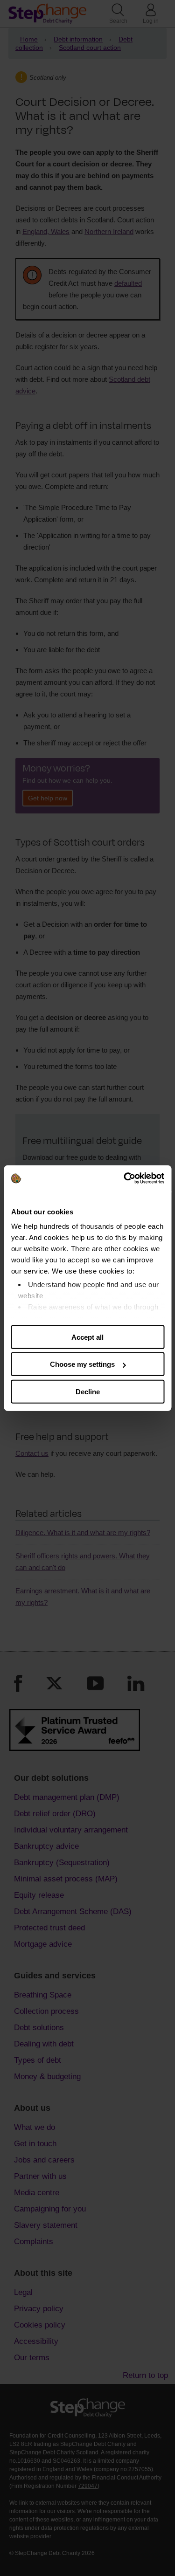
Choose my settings (82, 1364)
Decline (88, 1391)
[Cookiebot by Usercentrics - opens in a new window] (125, 1178)
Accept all (87, 1337)
